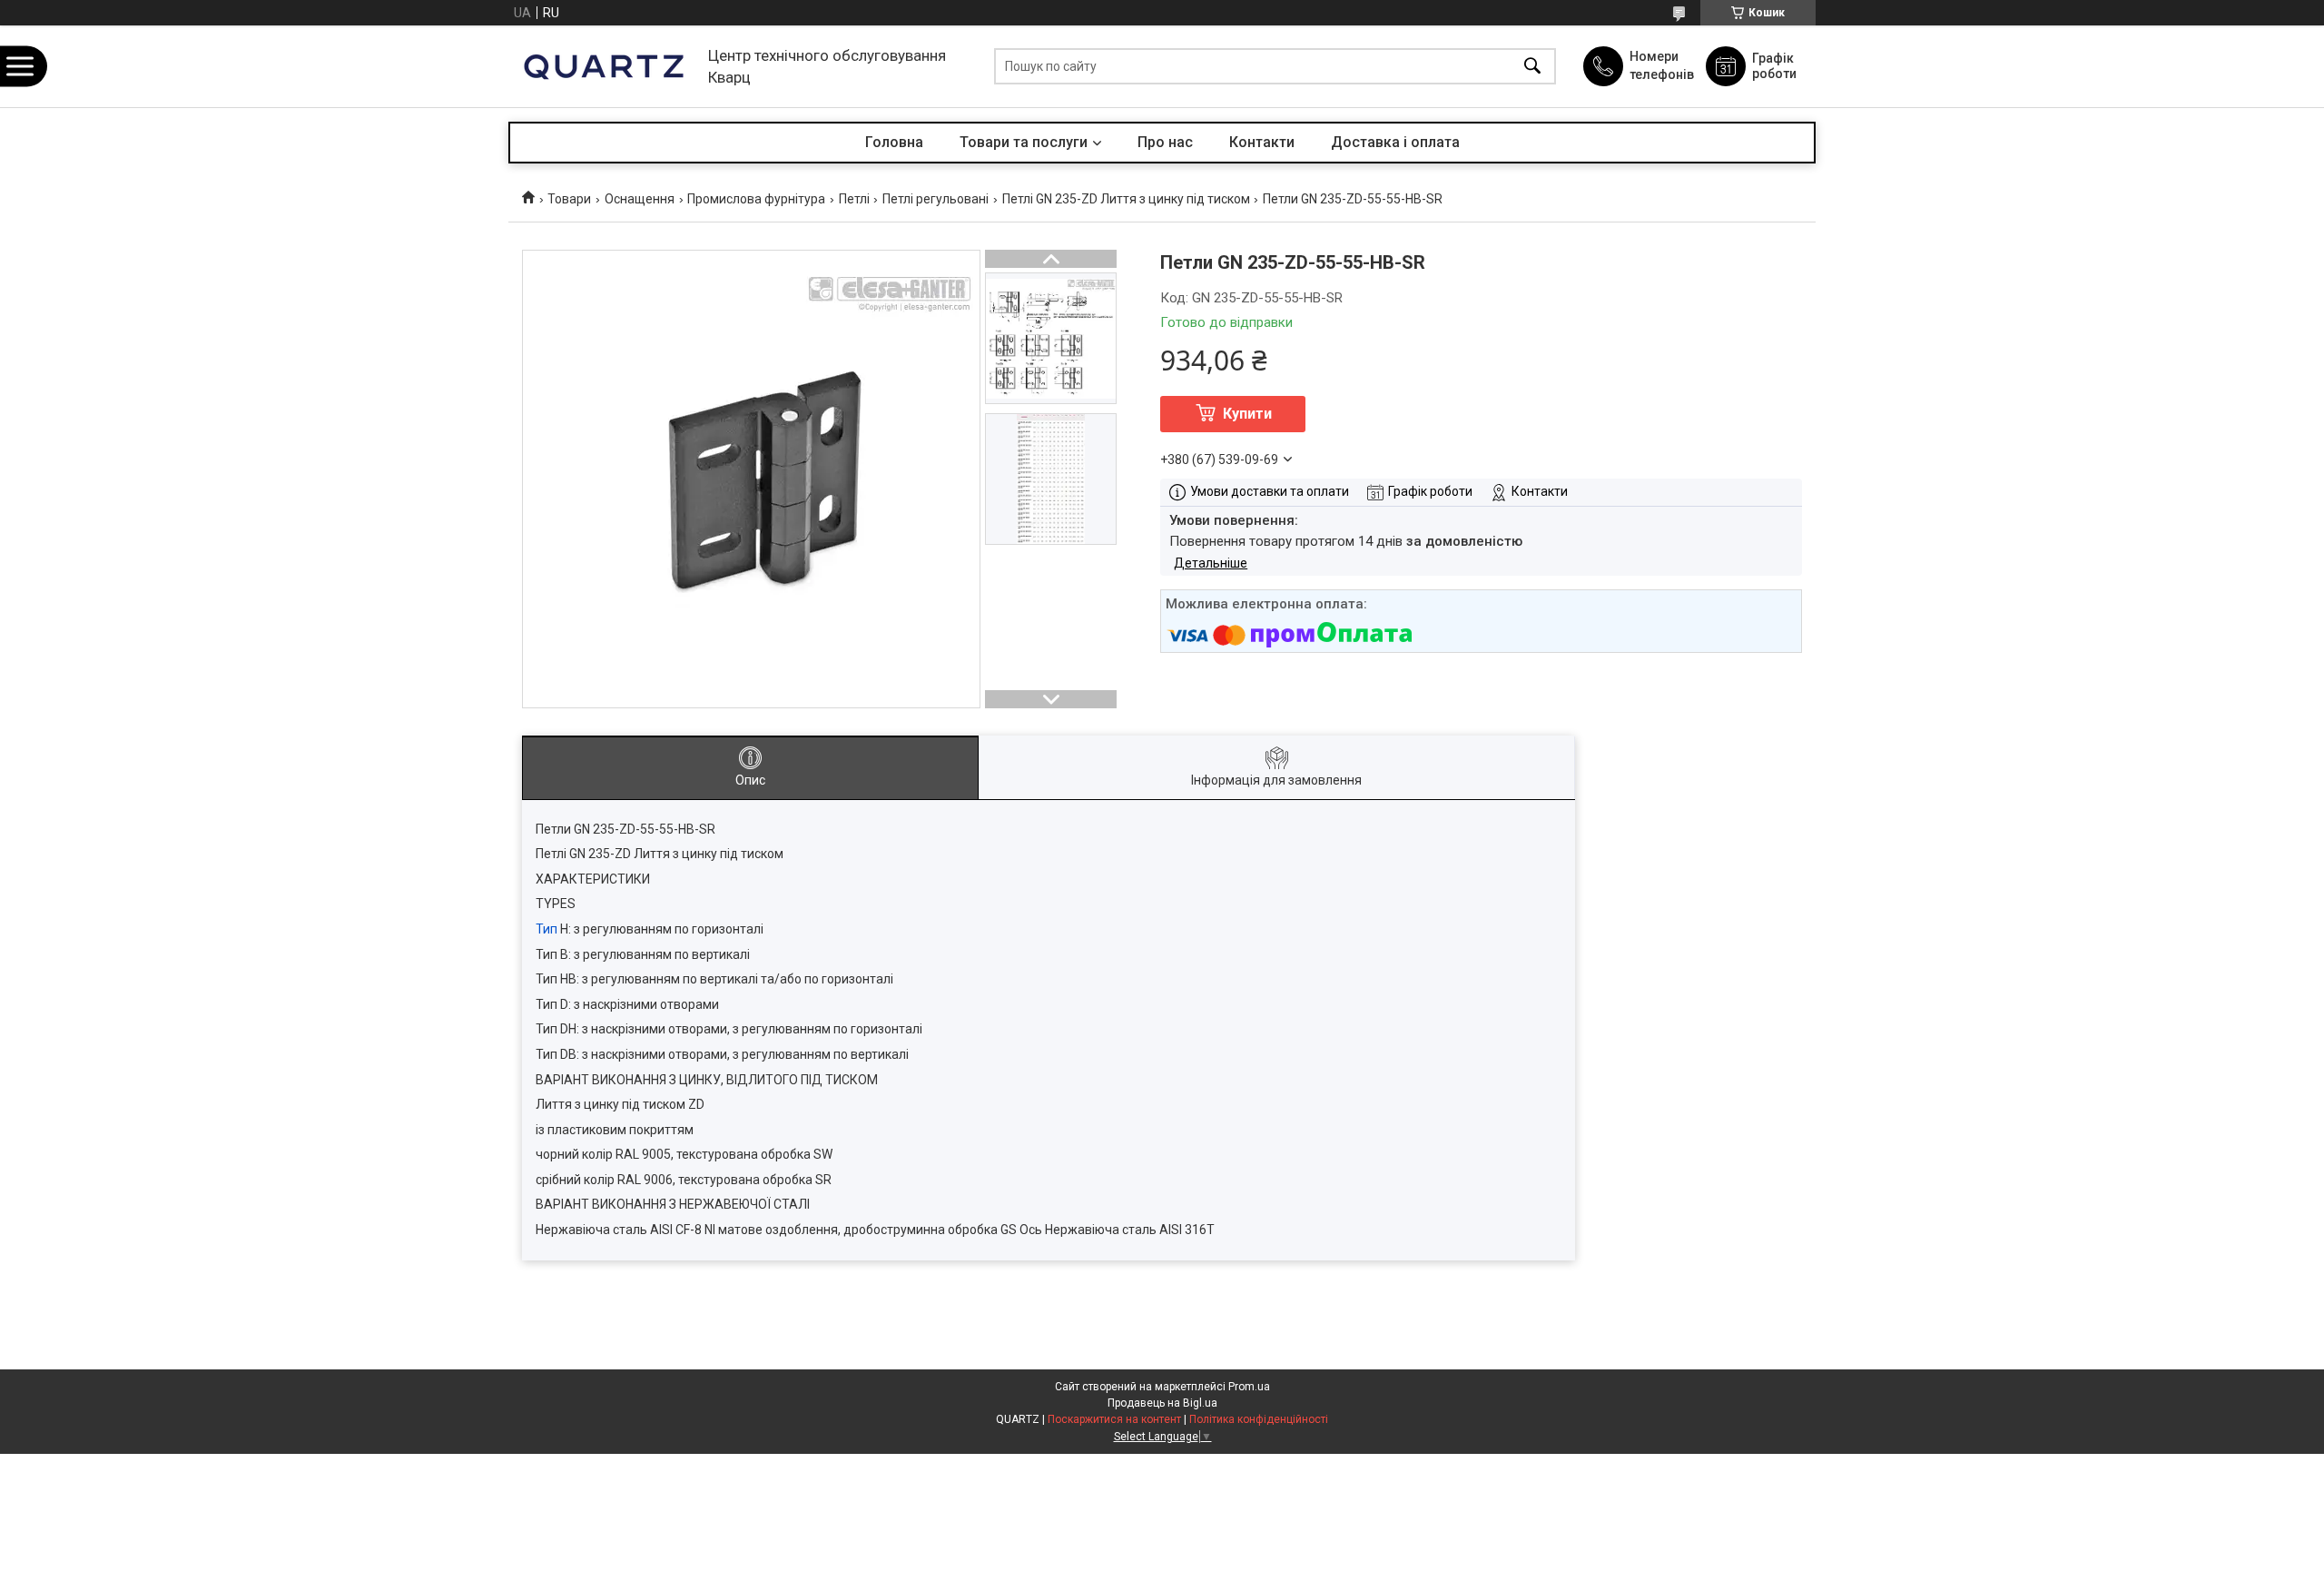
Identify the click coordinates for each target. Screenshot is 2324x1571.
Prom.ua (1249, 1387)
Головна (894, 142)
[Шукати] (1532, 67)
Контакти (1262, 142)
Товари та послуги (1024, 142)
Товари (569, 199)
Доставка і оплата (1395, 142)
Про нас (1165, 142)
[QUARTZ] (604, 66)
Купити (1247, 414)
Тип (547, 929)
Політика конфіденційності (1259, 1419)
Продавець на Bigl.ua (1162, 1403)
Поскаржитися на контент (1114, 1419)
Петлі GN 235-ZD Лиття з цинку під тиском (1126, 199)
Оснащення (640, 199)
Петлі (854, 199)
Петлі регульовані (936, 199)
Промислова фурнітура (756, 199)
